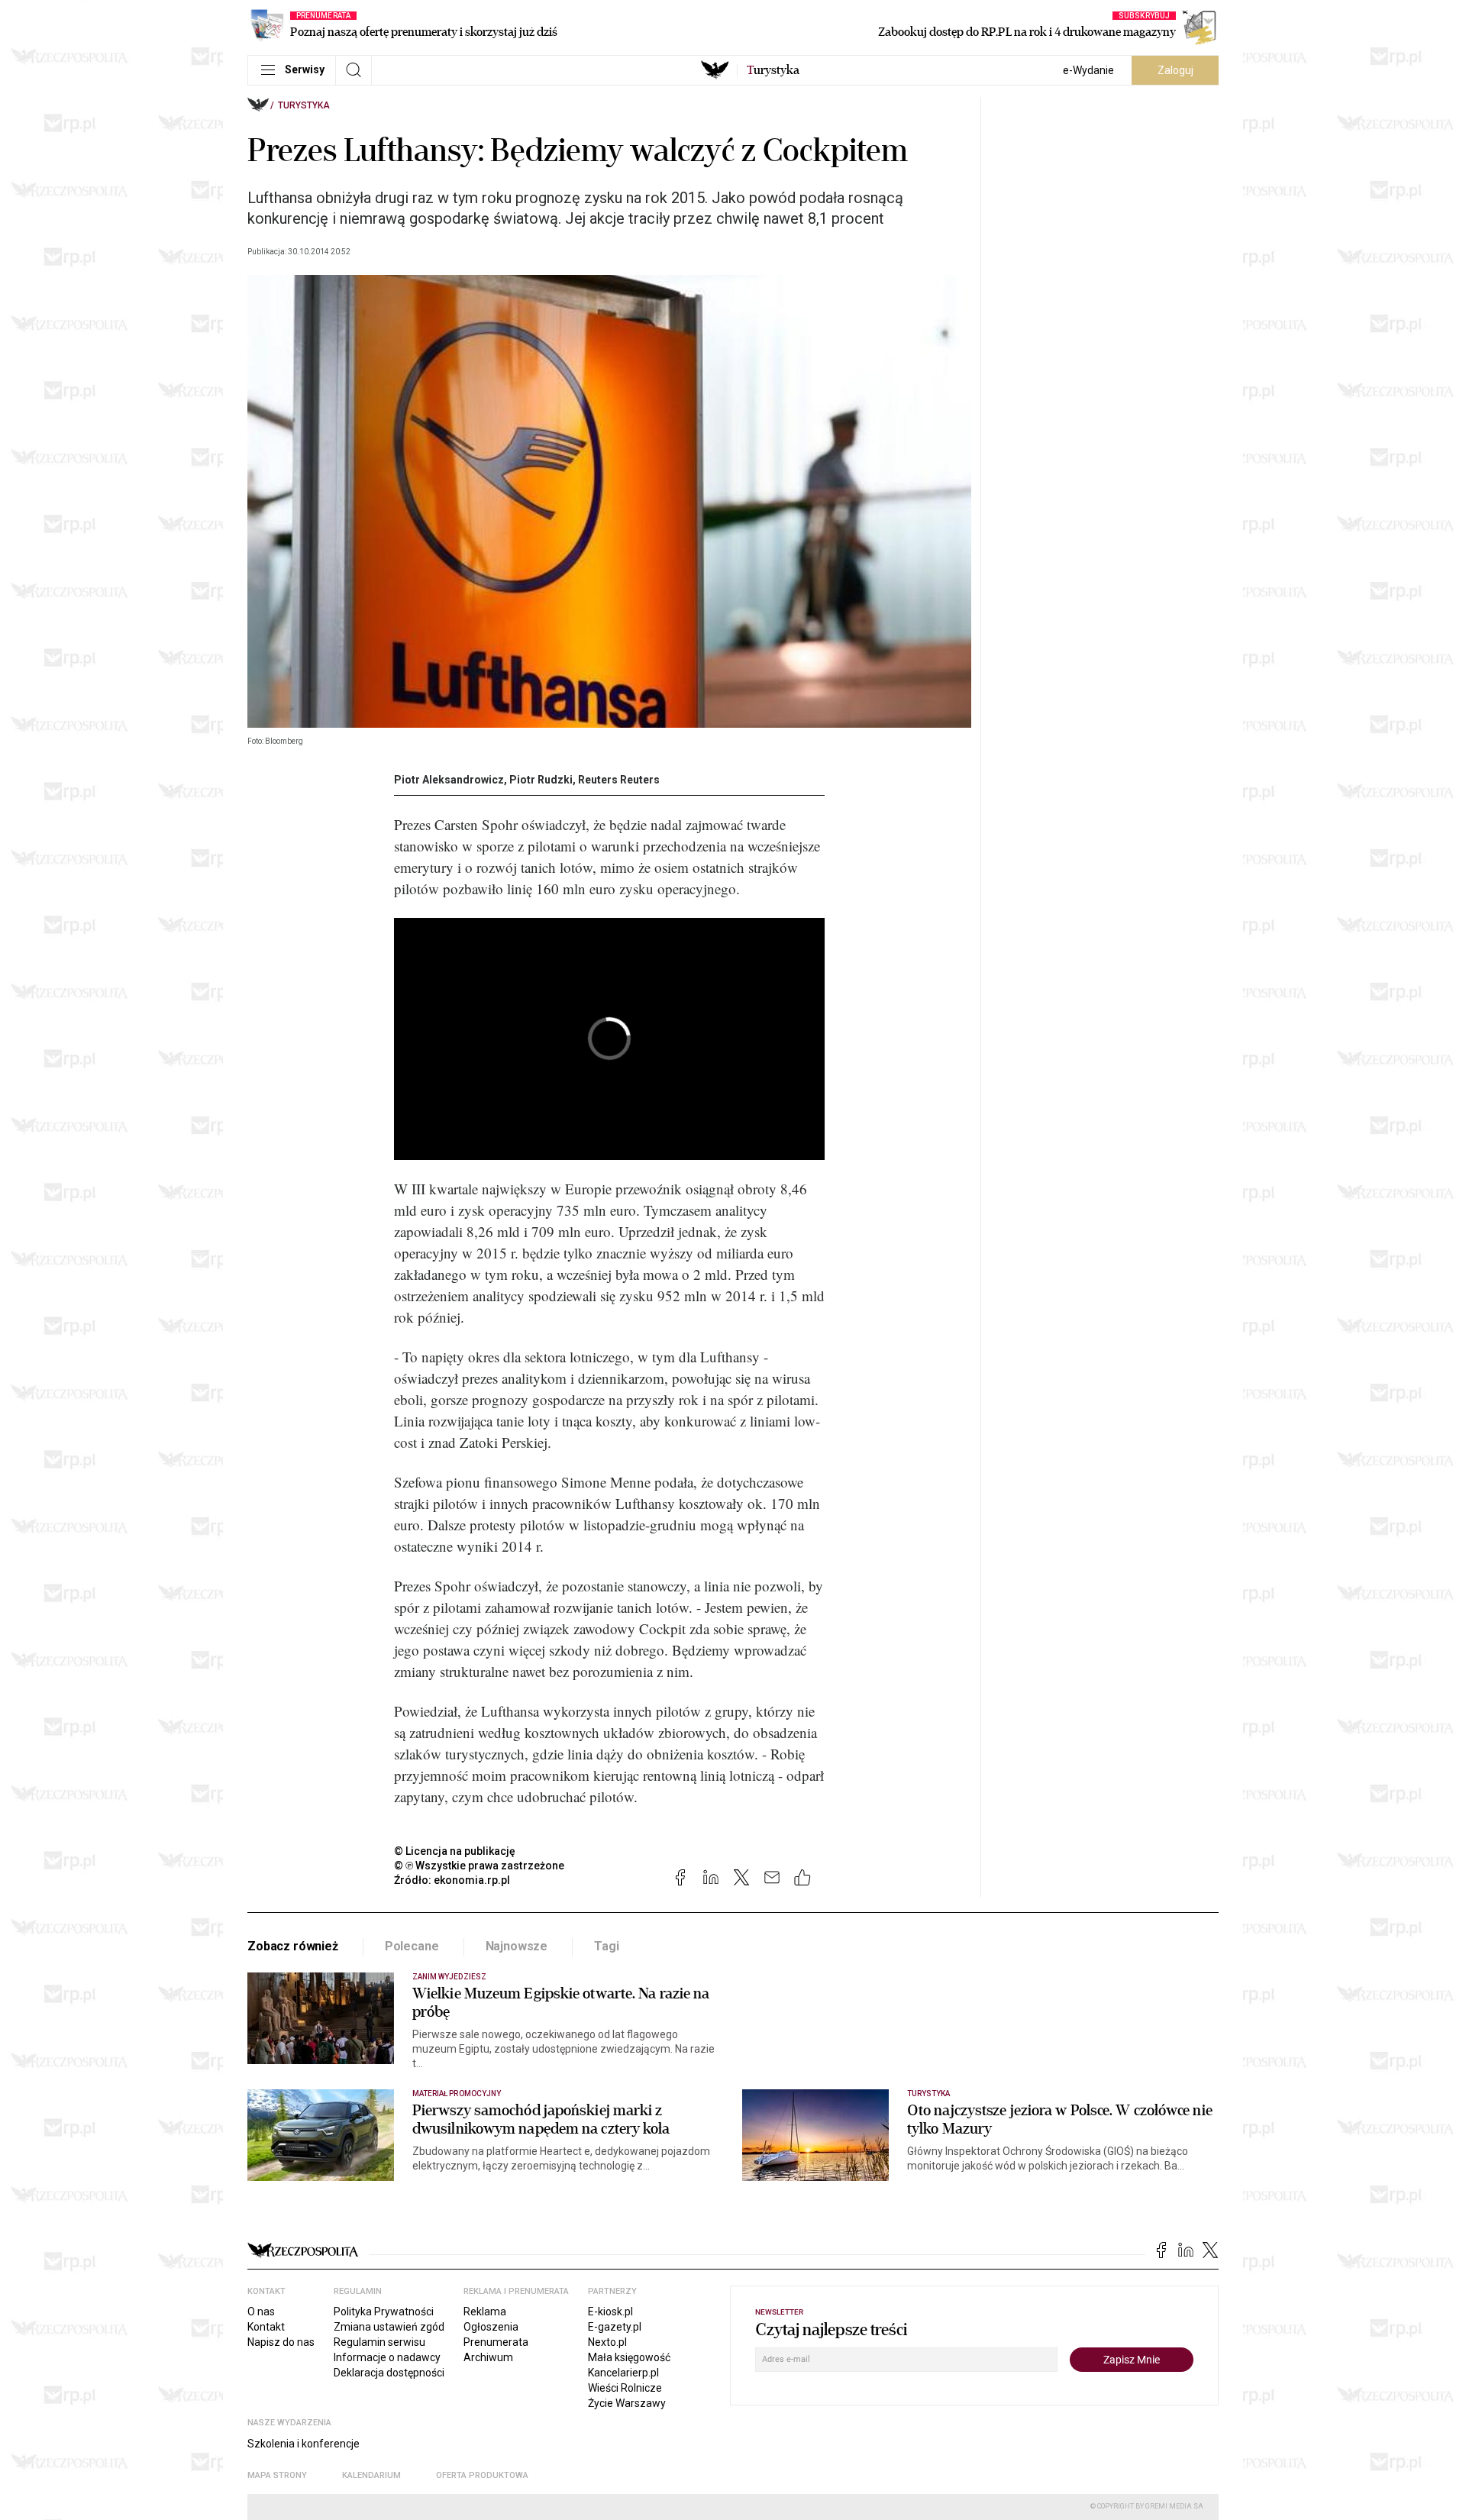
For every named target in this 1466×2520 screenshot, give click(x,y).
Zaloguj (1175, 70)
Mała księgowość (629, 2357)
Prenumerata (496, 2342)
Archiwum (488, 2357)
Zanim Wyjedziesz (449, 1977)
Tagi (606, 1946)
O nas (261, 2312)
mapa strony (277, 2475)
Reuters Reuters (619, 780)
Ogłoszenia (491, 2327)
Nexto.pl (607, 2342)
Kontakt (266, 2327)
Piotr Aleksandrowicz (449, 780)
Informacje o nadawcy (387, 2357)
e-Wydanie (1088, 70)
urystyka (773, 70)
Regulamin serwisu (379, 2342)
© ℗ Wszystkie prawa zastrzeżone (479, 1866)
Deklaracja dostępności (389, 2373)
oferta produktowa (482, 2475)
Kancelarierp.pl (623, 2373)
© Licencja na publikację (455, 1851)
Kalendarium (371, 2475)
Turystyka (304, 105)
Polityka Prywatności (384, 2312)
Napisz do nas (281, 2342)
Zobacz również (293, 1946)
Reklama (485, 2312)
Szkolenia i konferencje (304, 2444)
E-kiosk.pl (610, 2312)
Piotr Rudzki (541, 780)
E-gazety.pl (615, 2327)
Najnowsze (517, 1946)
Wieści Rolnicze (625, 2388)
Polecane (412, 1946)
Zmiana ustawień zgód (389, 2327)
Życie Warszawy (627, 2403)
